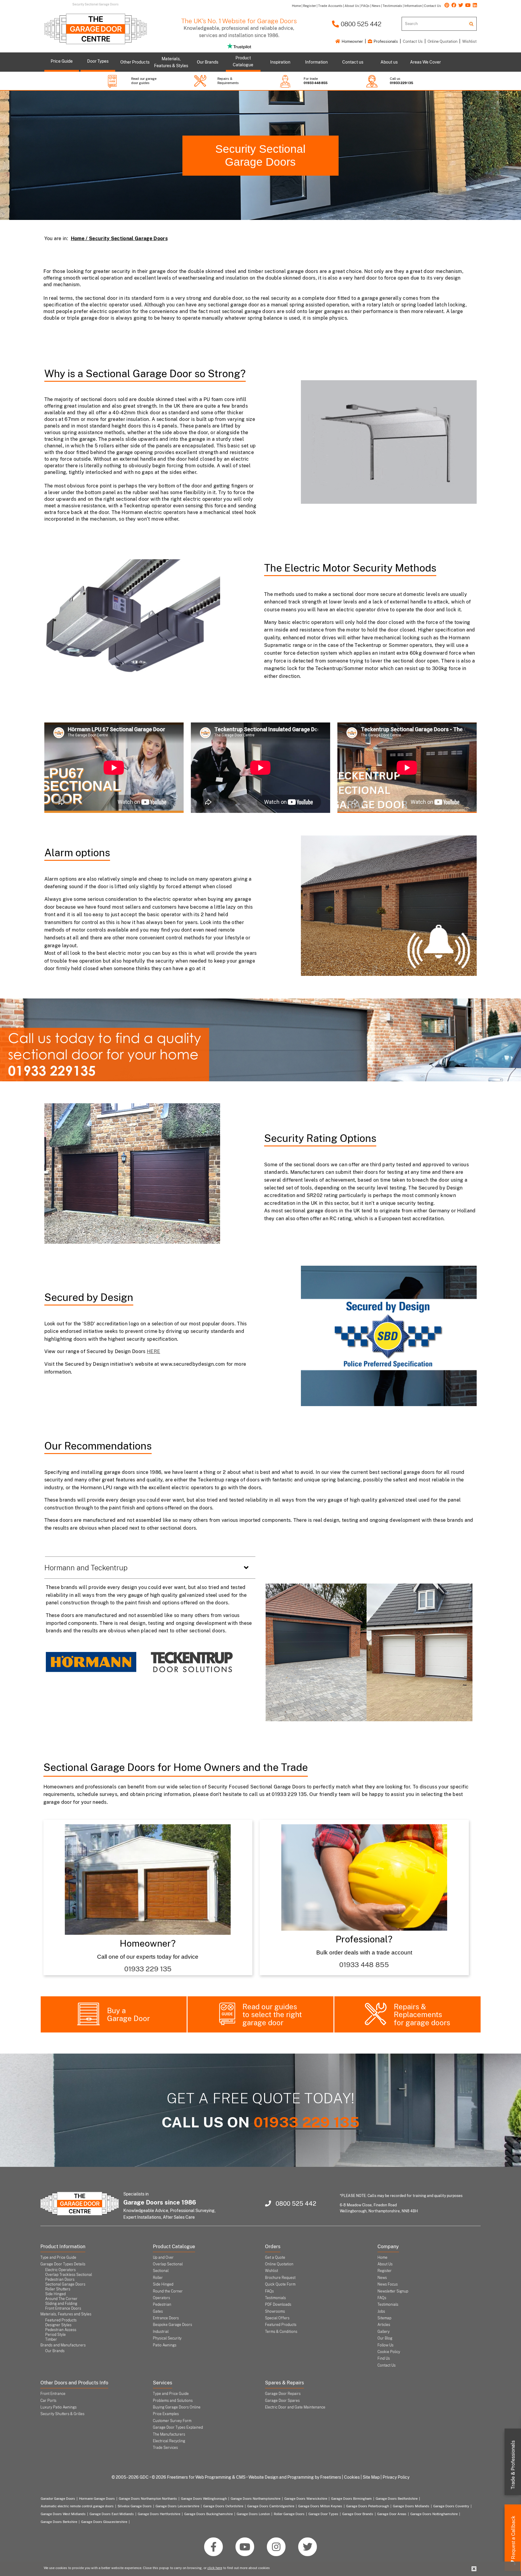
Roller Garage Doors (289, 2514)
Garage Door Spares (282, 2401)
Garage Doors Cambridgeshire (271, 2506)
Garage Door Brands (358, 2514)
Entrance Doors (166, 2318)
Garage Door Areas (392, 2514)
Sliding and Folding (61, 2304)
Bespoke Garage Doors (172, 2325)
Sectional (161, 2271)
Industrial (161, 2332)
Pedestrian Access (61, 2330)
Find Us (384, 2358)
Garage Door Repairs (283, 2394)
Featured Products (61, 2320)
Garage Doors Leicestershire (177, 2506)
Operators (161, 2298)
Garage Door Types (323, 2514)
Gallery (384, 2332)
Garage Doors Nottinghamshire (434, 2514)
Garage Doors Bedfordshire (397, 2499)
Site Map (371, 2477)
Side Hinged (55, 2294)
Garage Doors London (253, 2514)
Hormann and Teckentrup (86, 1568)
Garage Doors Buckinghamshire (208, 2514)
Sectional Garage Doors (65, 2284)
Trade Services (165, 2448)
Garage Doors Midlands (411, 2506)
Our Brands (55, 2351)
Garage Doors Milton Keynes (320, 2506)
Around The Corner (61, 2299)
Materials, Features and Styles (66, 2314)
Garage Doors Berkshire (59, 2522)
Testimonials (275, 2298)
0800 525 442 (360, 24)
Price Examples (166, 2414)
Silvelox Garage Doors (135, 2506)
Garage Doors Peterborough (368, 2506)
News (382, 2278)
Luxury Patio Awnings (58, 2407)
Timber (51, 2339)
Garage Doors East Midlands (112, 2514)
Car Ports (48, 2401)
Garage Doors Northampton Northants (148, 2499)
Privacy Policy (396, 2477)
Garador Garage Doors (58, 2499)
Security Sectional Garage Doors (260, 156)
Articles (384, 2325)
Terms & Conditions (281, 2332)
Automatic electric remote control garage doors (77, 2506)
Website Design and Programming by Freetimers (295, 2477)
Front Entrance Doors (63, 2308)
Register (385, 2271)
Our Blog (385, 2338)
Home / (80, 238)
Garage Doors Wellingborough (204, 2499)
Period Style (55, 2335)
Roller (158, 2278)
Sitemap (384, 2318)
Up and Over (163, 2258)
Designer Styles (58, 2325)
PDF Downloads (278, 2305)
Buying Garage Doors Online (177, 2407)
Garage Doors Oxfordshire (223, 2506)
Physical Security (167, 2338)
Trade (513, 2465)
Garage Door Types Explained (178, 2427)
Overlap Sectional (168, 2264)
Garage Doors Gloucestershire (104, 2522)
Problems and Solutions (173, 2401)
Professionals (385, 41)
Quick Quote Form (280, 2284)
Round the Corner (168, 2291)
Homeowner (352, 41)
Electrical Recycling (169, 2441)
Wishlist (469, 41)
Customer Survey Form (172, 2421)
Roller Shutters (58, 2289)
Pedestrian (162, 2305)
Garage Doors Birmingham (351, 2499)
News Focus (388, 2284)
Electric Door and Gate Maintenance (295, 2407)
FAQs (269, 2291)
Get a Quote (275, 2258)
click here (215, 2568)
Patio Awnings (165, 2345)
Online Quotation (442, 41)
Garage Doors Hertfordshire (159, 2514)
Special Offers (277, 2318)
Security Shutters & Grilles (62, 2414)
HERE (153, 1351)
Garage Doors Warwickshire (306, 2499)
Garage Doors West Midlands (63, 2514)
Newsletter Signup (393, 2291)
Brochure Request (280, 2278)
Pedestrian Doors (60, 2280)
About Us (385, 2264)
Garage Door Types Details (63, 2264)
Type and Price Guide (58, 2258)
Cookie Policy (389, 2352)
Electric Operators (60, 2270)
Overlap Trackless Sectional (69, 2275)
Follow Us (385, 2345)
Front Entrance (53, 2394)
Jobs (381, 2311)
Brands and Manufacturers (63, 2345)
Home (382, 2258)
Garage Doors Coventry (451, 2506)
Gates (158, 2311)
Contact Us (413, 41)
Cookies (352, 2477)
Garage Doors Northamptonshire (256, 2499)
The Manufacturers (169, 2434)
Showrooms (275, 2311)
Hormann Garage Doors (97, 2499)
